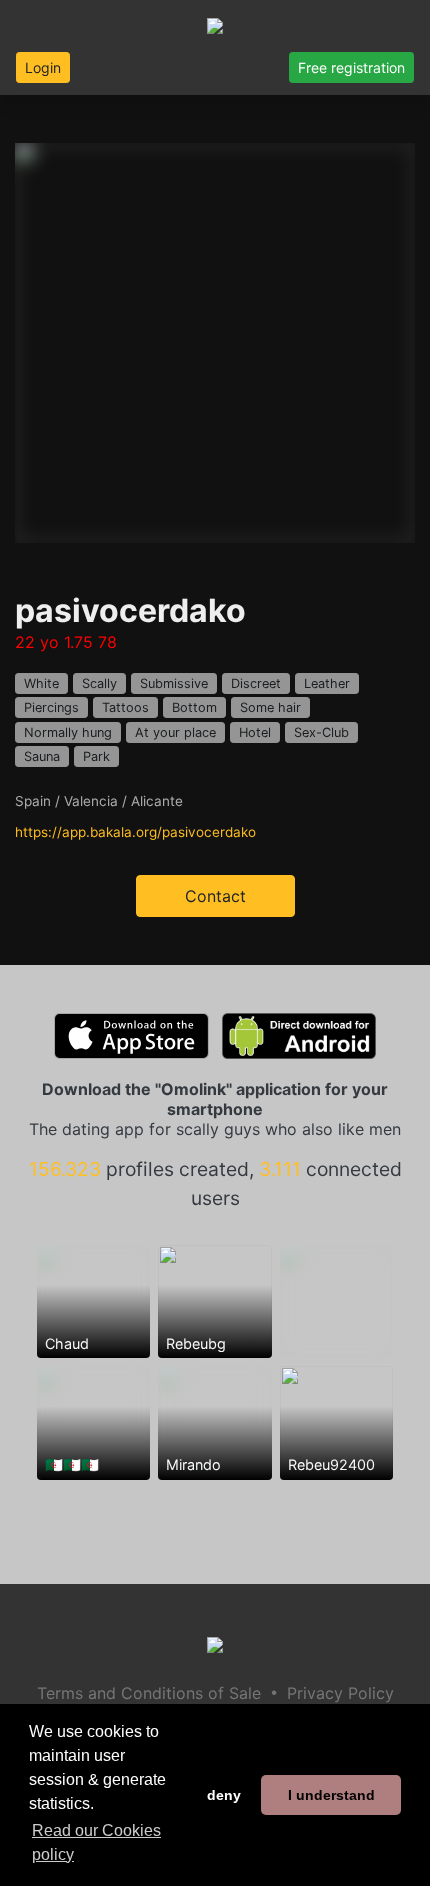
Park (96, 756)
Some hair (270, 707)
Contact (215, 896)
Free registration (351, 67)
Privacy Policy (340, 1693)
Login (43, 67)
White (41, 683)
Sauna (42, 756)
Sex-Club (321, 732)
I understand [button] (331, 1795)
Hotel (255, 732)
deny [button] (224, 1795)
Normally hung (68, 732)
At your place (175, 732)
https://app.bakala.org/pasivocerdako (135, 832)
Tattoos (125, 707)
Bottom (194, 707)
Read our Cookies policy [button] (96, 1842)
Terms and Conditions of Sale (149, 1693)
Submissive (174, 683)
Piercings (51, 707)
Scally (99, 683)
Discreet (256, 683)
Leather (327, 683)
